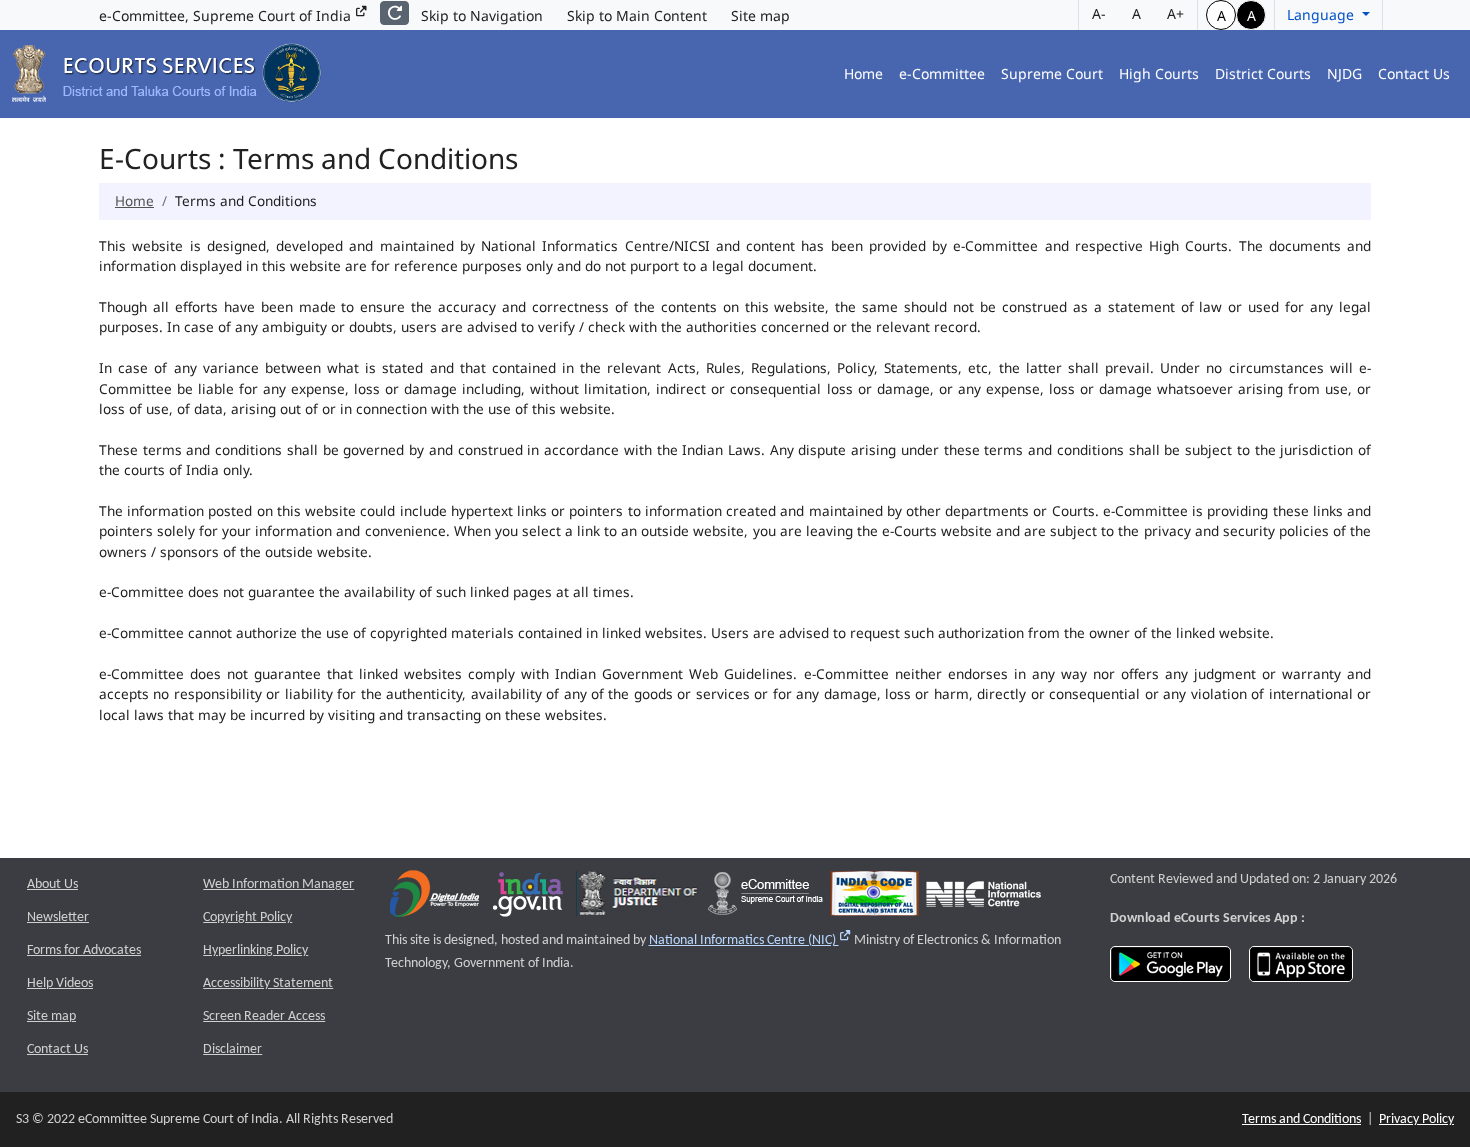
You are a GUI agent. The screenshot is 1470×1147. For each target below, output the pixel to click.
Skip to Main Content (637, 15)
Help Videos (60, 983)
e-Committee (942, 73)
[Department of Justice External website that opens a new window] (638, 898)
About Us (52, 884)
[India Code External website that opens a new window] (874, 898)
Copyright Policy (247, 917)
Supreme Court (1052, 73)
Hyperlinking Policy (255, 950)
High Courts (1159, 73)
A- (1099, 13)
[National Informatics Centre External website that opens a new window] (983, 898)
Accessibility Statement (268, 983)
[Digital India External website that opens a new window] (434, 898)
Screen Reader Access (264, 1016)
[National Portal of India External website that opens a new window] (529, 898)
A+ (1175, 13)
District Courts (1263, 73)
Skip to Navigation (482, 15)
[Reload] (394, 13)
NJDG (1344, 73)
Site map (760, 15)
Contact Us (1414, 73)
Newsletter (58, 917)
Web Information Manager (278, 884)
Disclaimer (232, 1049)
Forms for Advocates (84, 950)
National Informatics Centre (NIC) (750, 940)
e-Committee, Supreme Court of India (227, 15)
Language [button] (1322, 14)
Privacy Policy (1416, 1119)
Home (863, 73)
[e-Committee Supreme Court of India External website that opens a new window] (765, 898)
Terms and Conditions (1301, 1119)
